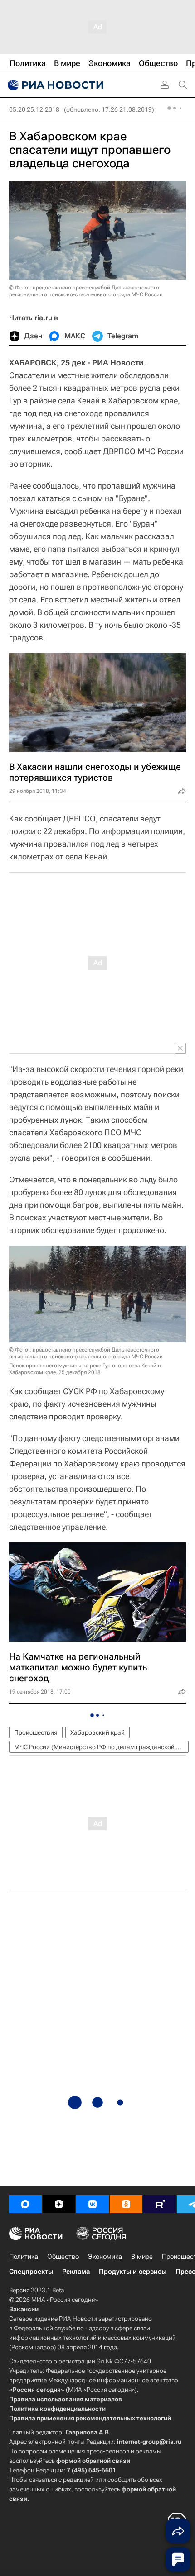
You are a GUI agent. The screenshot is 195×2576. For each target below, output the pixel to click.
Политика (24, 2257)
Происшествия (36, 1732)
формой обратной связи (93, 2461)
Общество (63, 2257)
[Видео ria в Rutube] (160, 2204)
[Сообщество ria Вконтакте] (93, 2204)
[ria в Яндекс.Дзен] (59, 2204)
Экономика (105, 2257)
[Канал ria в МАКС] (25, 2204)
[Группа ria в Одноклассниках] (126, 2204)
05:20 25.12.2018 (34, 109)
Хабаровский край (97, 1732)
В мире (142, 2257)
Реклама (76, 2272)
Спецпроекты (31, 2272)
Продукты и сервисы (133, 2272)
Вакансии (24, 2309)
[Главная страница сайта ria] (54, 85)
